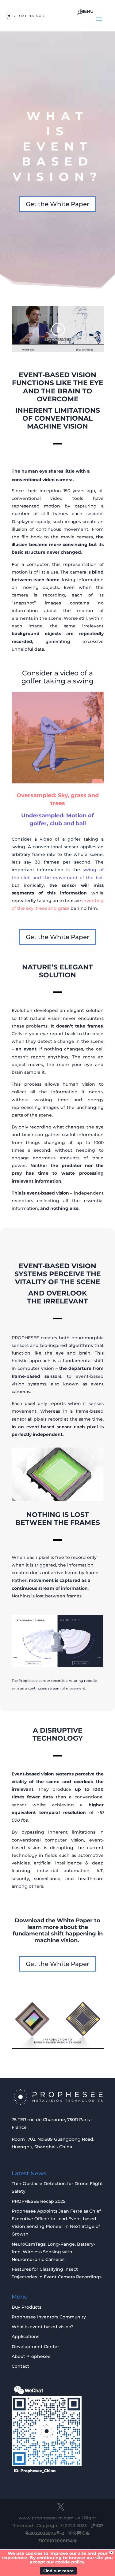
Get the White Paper (57, 204)
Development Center (35, 2347)
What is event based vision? (43, 2327)
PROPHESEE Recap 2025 (38, 2201)
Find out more (58, 2571)
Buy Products (27, 2307)
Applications (25, 2336)
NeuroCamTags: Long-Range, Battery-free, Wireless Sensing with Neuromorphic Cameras (53, 2252)
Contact (20, 2366)
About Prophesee (31, 2356)
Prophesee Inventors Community (49, 2317)
